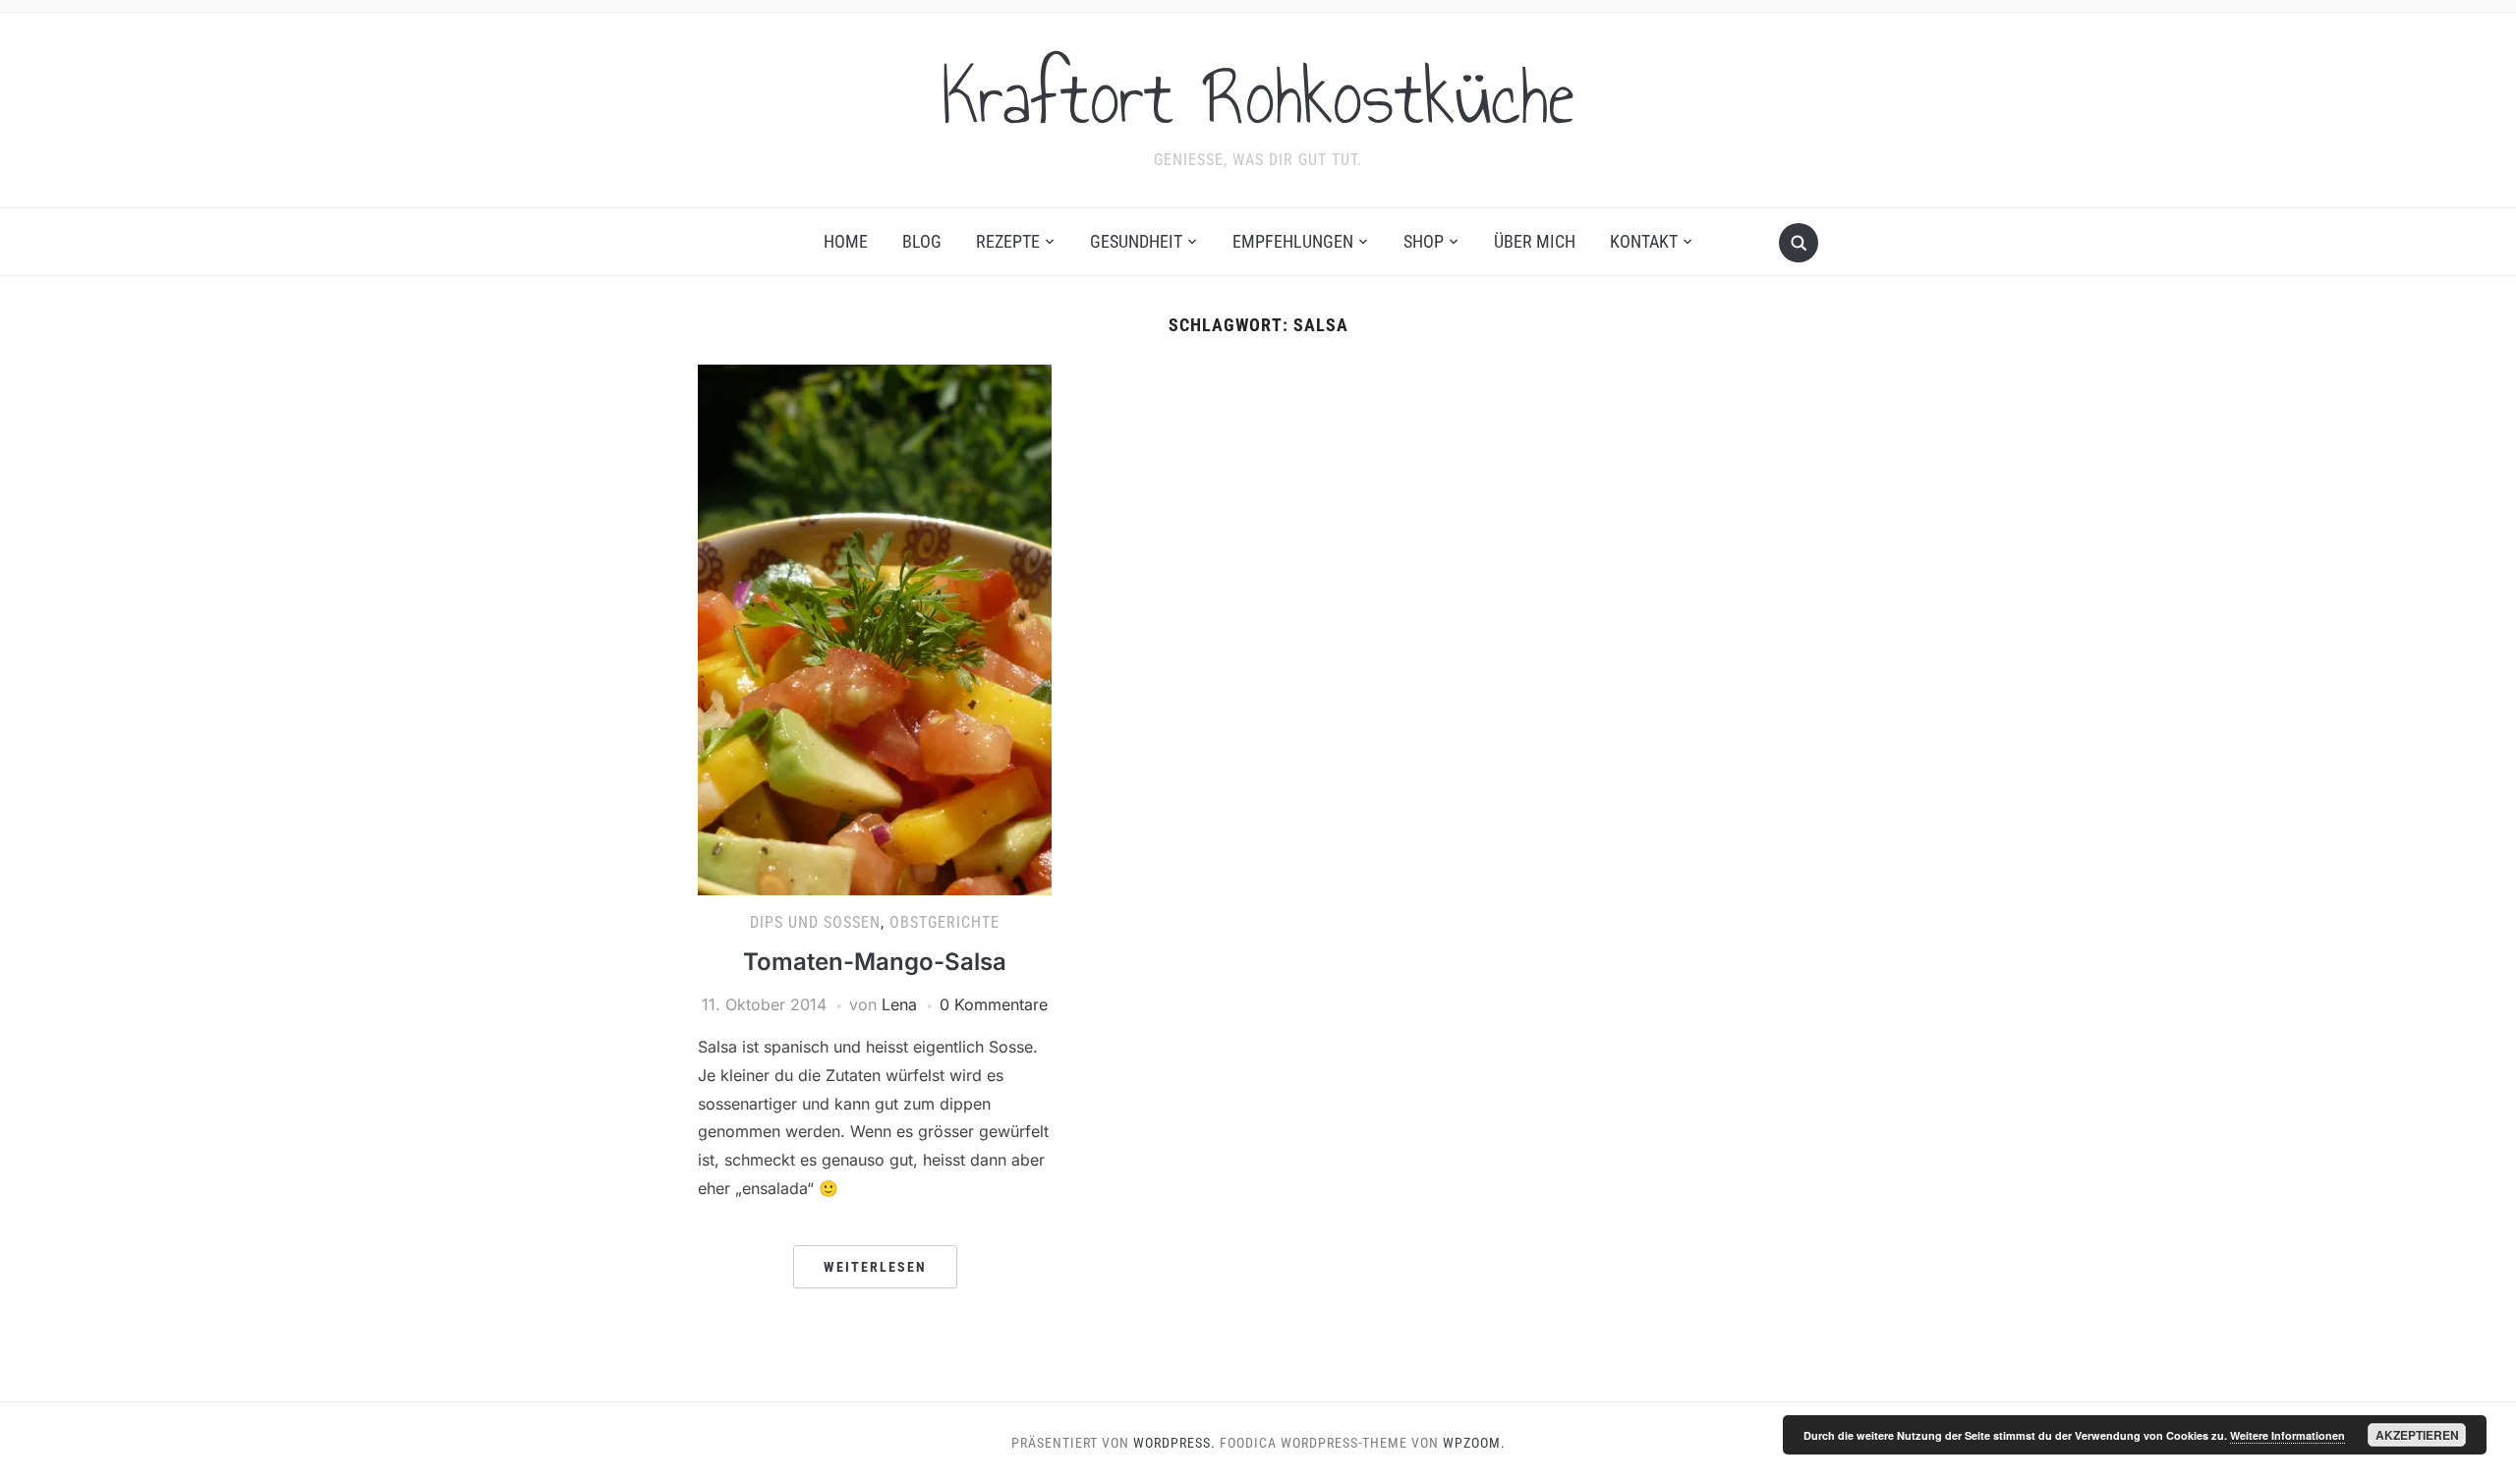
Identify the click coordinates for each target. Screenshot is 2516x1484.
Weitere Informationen (2287, 1435)
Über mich (1535, 241)
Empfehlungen (1293, 241)
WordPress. (1174, 1443)
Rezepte (1008, 241)
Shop (1424, 241)
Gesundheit (1136, 241)
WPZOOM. (1474, 1443)
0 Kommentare (994, 1004)
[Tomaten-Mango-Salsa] (875, 629)
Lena (899, 1004)
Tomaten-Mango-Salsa (875, 962)
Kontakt (1644, 241)
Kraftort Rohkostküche (1258, 97)
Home (846, 241)
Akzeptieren (2417, 1435)
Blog (922, 241)
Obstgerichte (944, 922)
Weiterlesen (875, 1267)
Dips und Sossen (815, 922)
